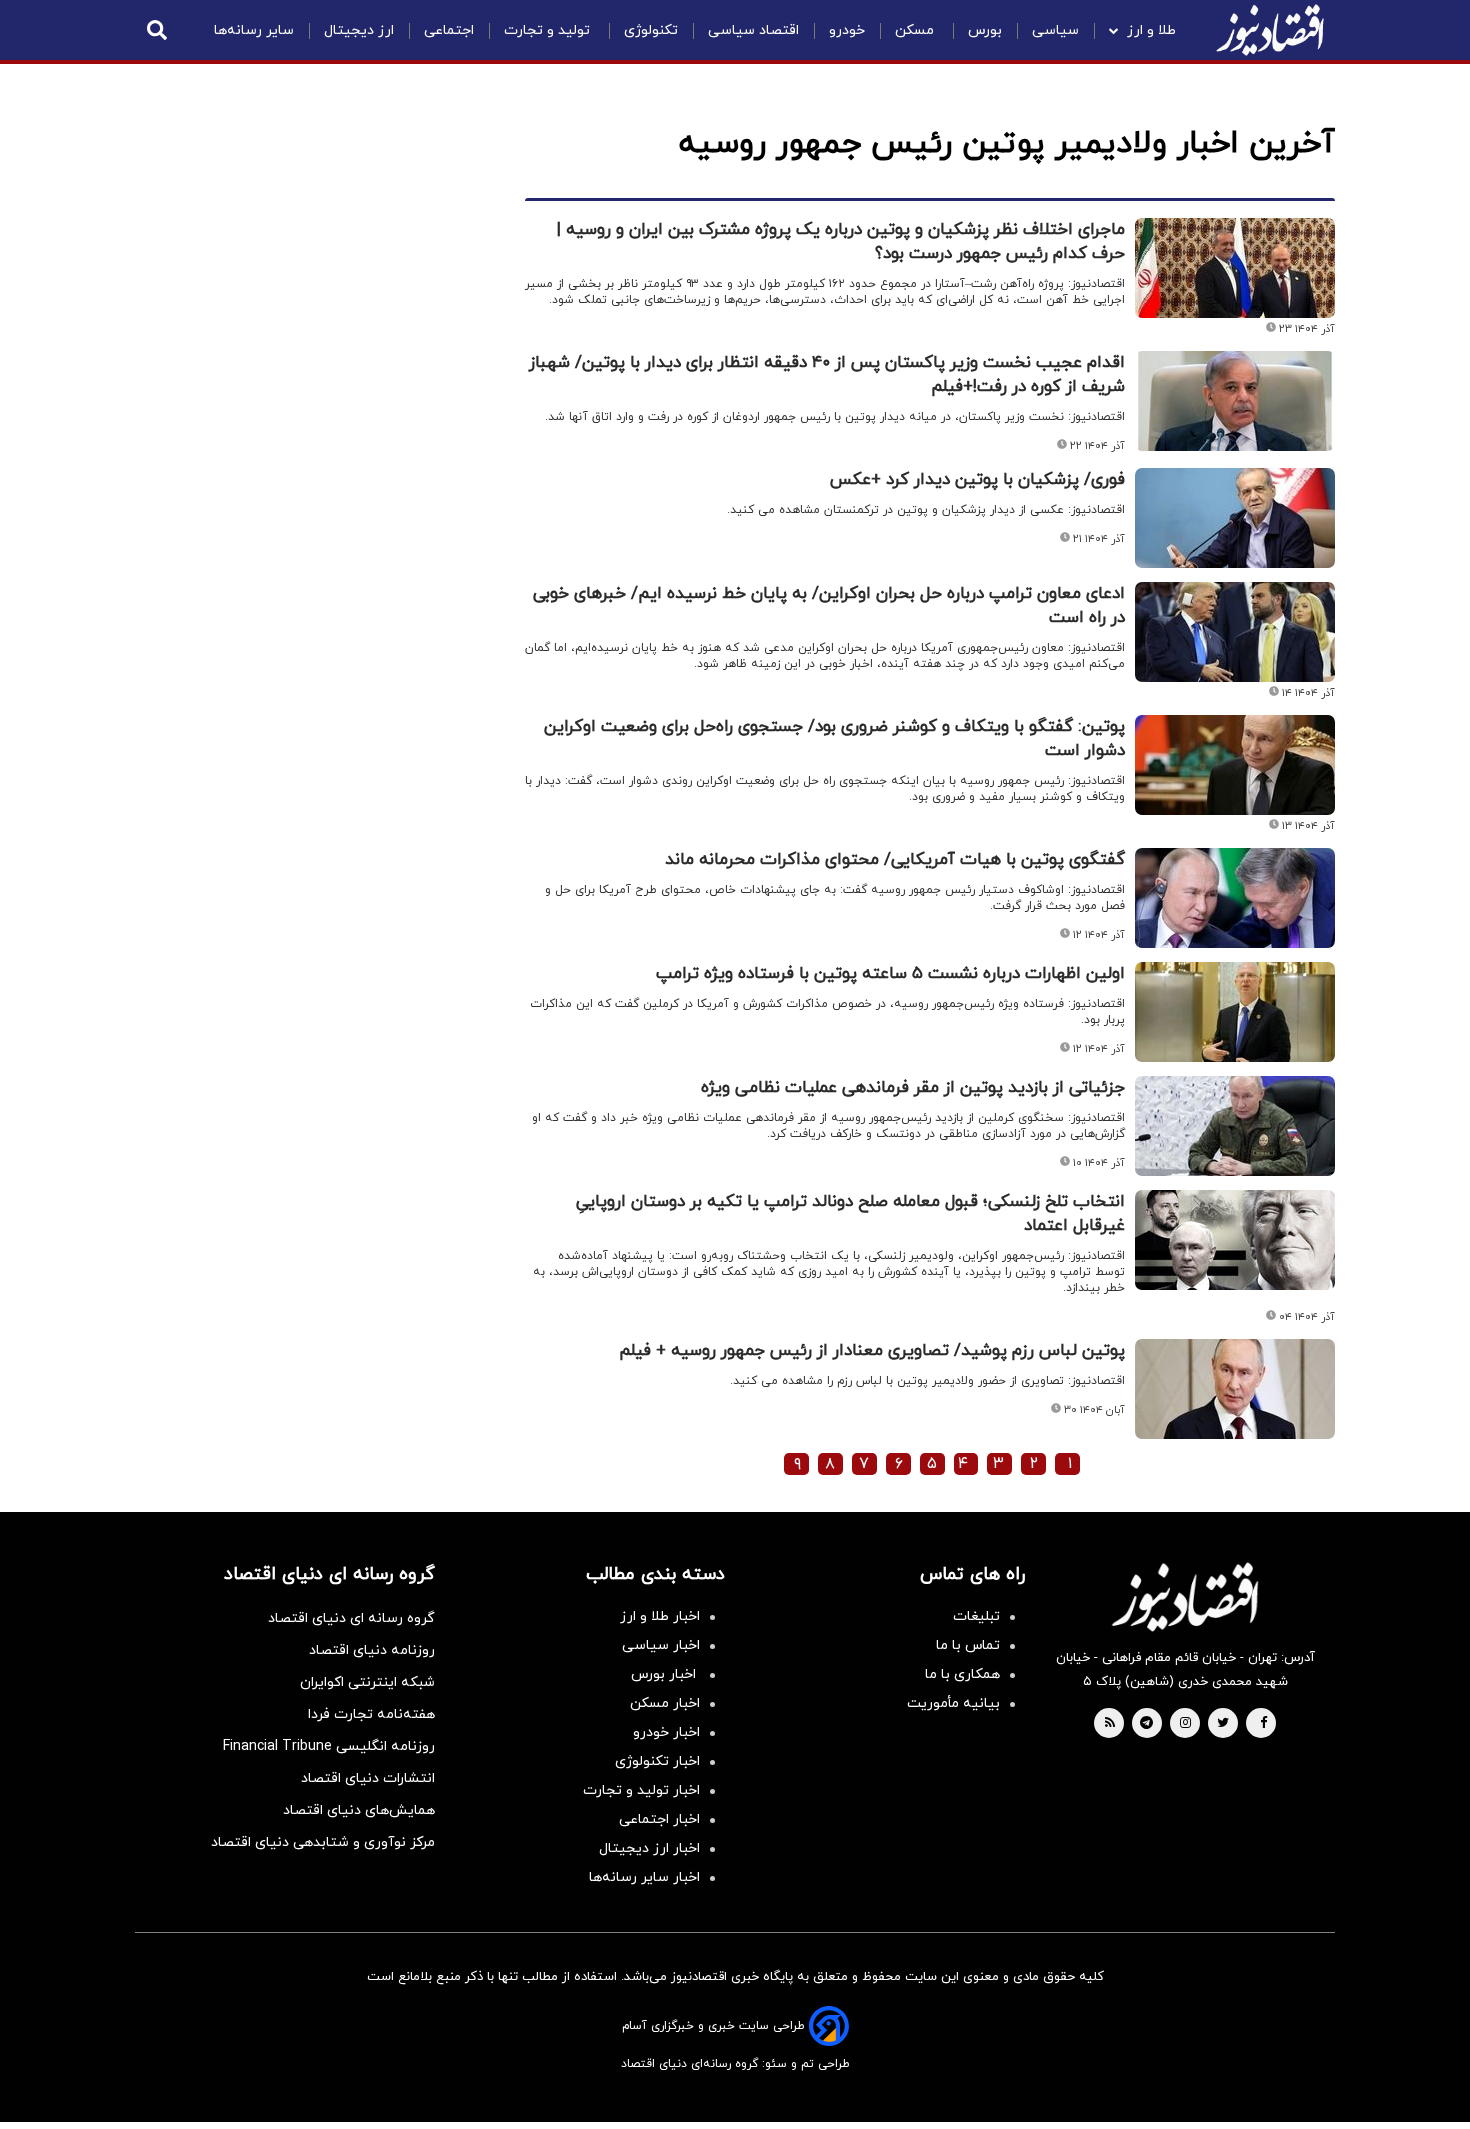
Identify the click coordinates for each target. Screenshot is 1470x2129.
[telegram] (1146, 1724)
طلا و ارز (1151, 30)
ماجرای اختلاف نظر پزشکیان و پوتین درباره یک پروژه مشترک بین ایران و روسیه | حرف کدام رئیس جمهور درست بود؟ (841, 242)
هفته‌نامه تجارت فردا (371, 1714)
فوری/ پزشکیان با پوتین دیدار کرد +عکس (977, 480)
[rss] (1110, 1724)
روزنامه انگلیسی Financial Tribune (329, 1746)
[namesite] (1270, 30)
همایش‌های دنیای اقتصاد (359, 1810)
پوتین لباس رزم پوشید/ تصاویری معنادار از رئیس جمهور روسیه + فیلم (872, 1351)
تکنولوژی (651, 30)
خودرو (847, 30)
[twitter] (1223, 1724)
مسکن (916, 30)
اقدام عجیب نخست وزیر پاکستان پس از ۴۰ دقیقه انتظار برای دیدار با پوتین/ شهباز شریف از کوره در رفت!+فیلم (827, 375)
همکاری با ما (962, 1674)
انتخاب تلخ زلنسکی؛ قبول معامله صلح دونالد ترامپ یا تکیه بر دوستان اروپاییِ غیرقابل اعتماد (850, 1214)
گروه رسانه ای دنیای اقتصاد (351, 1618)
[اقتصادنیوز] (1185, 1597)
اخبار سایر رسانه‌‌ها (644, 1877)
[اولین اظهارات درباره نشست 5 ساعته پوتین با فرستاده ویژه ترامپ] (1235, 1012)
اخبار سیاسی (661, 1645)
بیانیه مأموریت (953, 1703)
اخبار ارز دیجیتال (649, 1848)
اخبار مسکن (665, 1703)
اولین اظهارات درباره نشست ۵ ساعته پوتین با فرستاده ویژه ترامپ (890, 974)
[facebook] (1263, 1724)
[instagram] (1185, 1724)
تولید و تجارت (549, 30)
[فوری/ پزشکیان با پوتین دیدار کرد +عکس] (1235, 518)
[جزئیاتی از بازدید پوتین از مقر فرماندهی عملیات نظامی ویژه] (1235, 1126)
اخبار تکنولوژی (657, 1761)
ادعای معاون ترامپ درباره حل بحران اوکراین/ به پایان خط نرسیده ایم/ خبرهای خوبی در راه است (829, 606)
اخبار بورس (665, 1674)
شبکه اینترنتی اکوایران (367, 1682)
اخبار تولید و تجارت (641, 1790)
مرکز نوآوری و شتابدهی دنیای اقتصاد (323, 1842)
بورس (985, 30)
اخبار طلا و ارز (660, 1616)
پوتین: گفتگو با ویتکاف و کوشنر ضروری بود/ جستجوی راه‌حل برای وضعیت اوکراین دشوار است (834, 739)
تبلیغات (976, 1616)
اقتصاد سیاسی (753, 30)
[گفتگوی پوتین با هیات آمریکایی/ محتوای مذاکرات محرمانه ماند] (1235, 898)
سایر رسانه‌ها (254, 30)
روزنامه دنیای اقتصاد (372, 1650)
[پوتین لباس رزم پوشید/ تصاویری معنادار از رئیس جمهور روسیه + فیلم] (1235, 1389)
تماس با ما (968, 1645)
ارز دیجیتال (359, 30)
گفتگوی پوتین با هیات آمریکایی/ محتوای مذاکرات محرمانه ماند (895, 860)
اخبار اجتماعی (659, 1819)
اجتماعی (449, 30)
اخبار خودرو (666, 1732)
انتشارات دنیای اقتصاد (368, 1778)
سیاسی (1055, 30)
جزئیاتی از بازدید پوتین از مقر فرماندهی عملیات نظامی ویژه (913, 1088)
